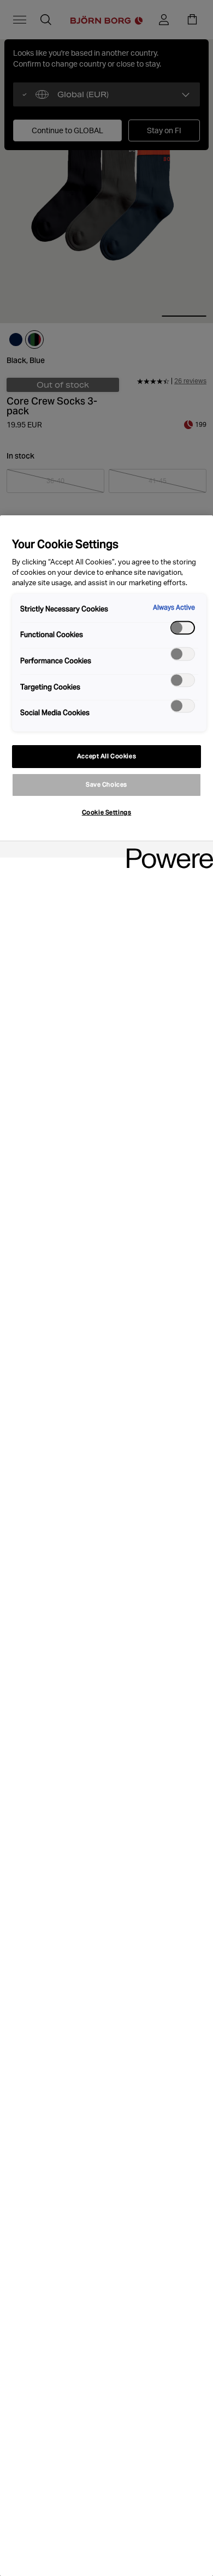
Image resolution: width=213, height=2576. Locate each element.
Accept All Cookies (106, 756)
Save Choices (106, 784)
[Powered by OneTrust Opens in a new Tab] (166, 851)
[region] (106, 1546)
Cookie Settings (107, 812)
